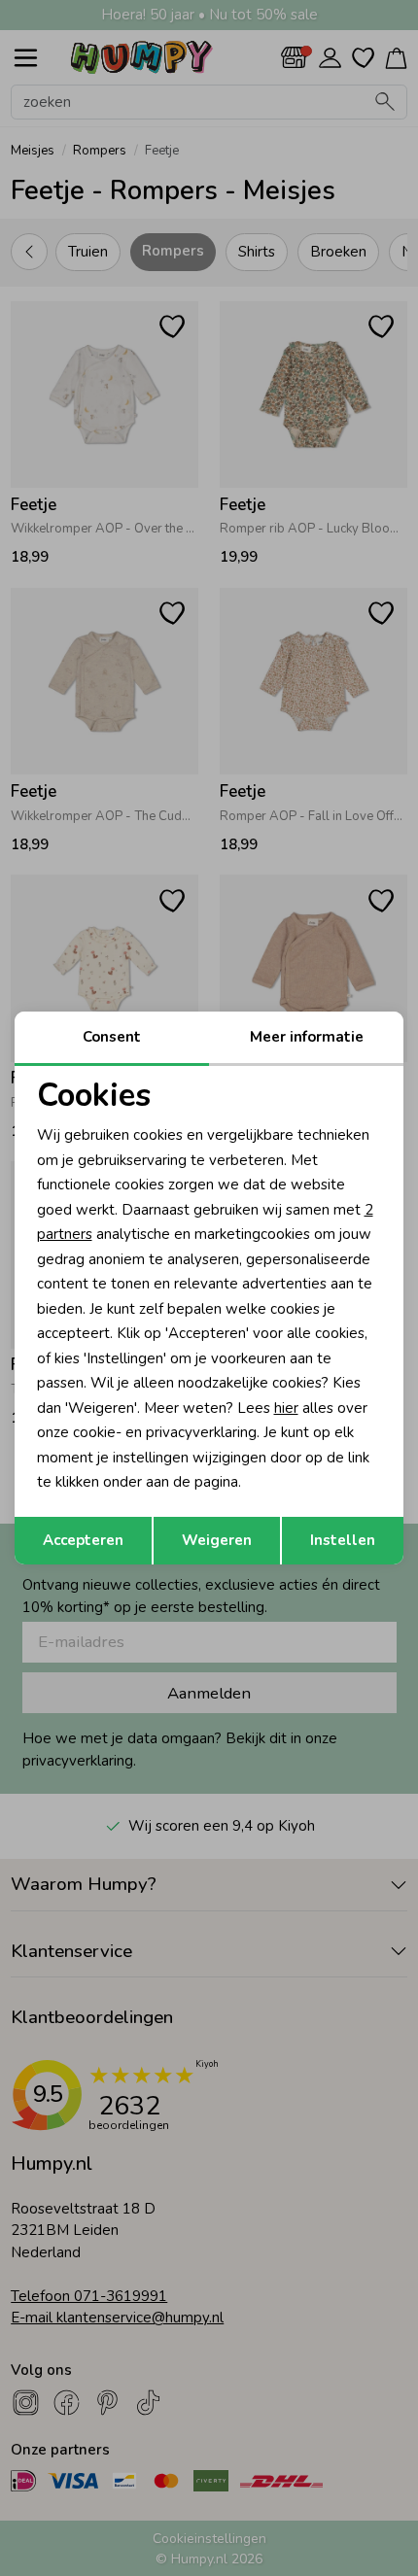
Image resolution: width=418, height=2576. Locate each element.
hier (286, 1408)
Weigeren (217, 1540)
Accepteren (83, 1540)
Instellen (343, 1540)
